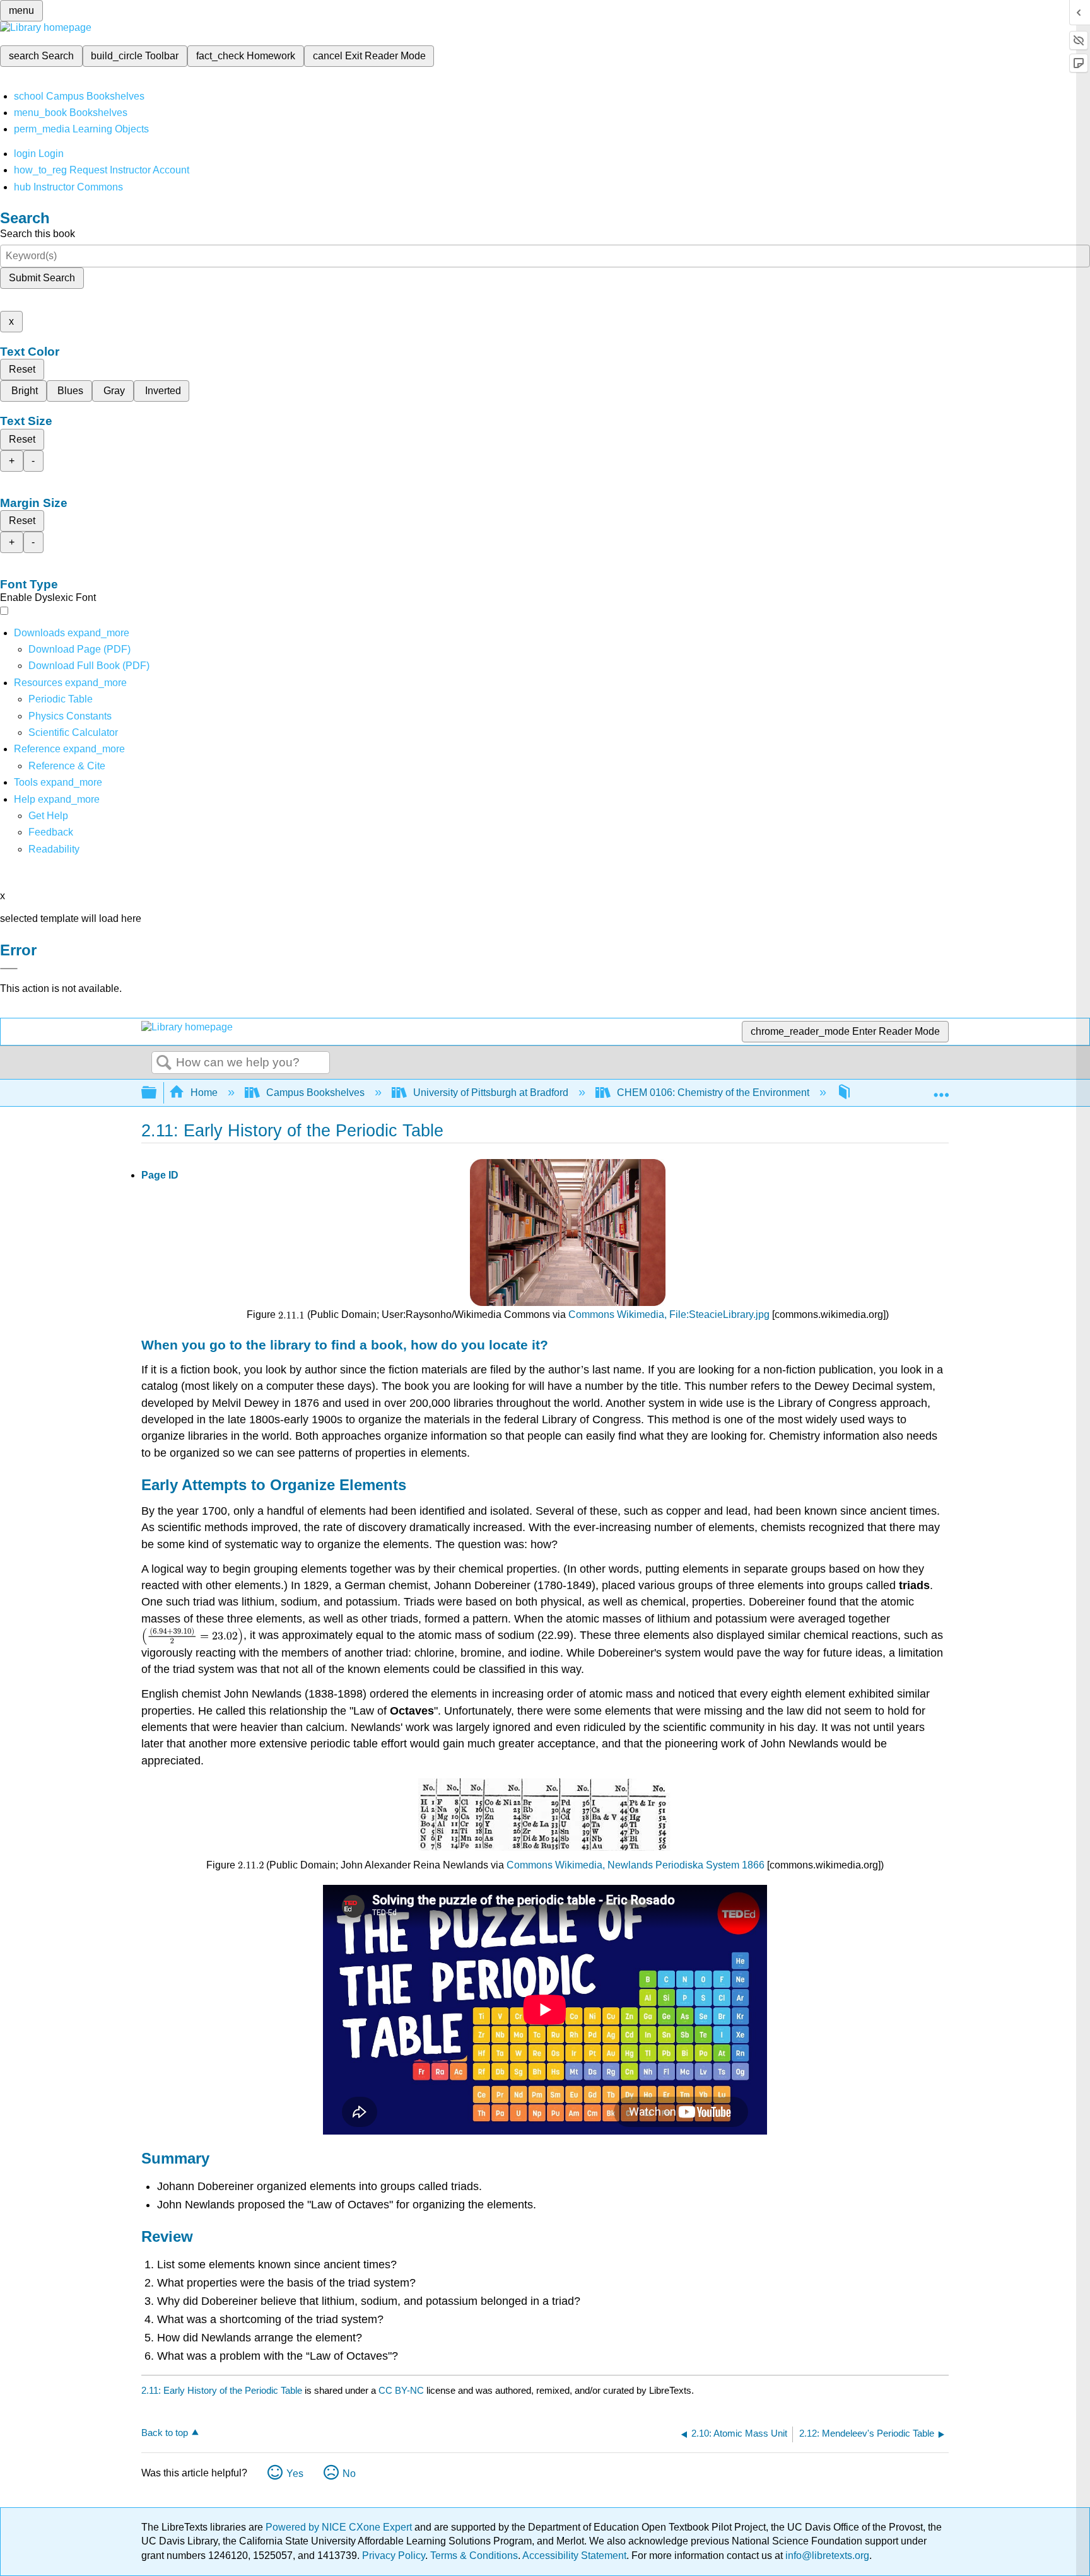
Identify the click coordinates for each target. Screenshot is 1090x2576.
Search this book (38, 234)
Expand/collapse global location (941, 1089)
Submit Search (42, 278)
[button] (51, 832)
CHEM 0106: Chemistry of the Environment (713, 1093)
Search (164, 1063)
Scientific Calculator (73, 732)
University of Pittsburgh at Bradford (491, 1093)
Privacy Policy (394, 2556)
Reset (22, 369)
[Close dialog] (9, 969)
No (349, 2474)
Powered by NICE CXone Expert (340, 2527)
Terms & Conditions (474, 2556)
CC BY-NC (402, 2390)
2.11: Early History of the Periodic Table (222, 2390)
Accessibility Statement (574, 2556)
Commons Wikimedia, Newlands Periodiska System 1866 (636, 1865)
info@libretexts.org (826, 2556)
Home (204, 1093)
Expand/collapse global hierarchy (157, 1093)
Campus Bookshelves (315, 1093)
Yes (295, 2474)
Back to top (165, 2433)
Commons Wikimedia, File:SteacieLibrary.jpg (669, 1314)
